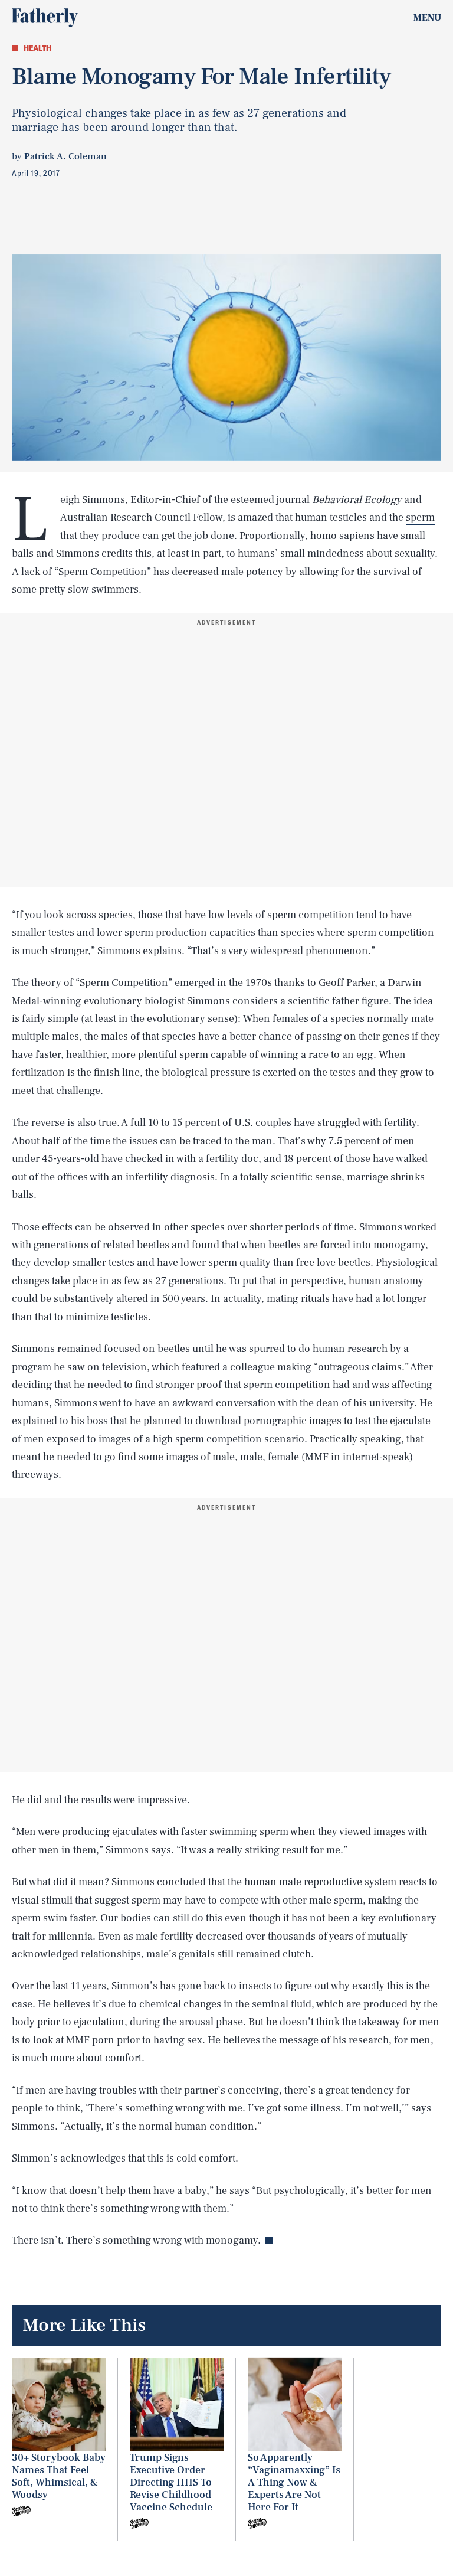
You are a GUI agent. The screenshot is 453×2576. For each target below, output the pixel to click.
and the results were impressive (116, 1800)
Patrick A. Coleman (65, 156)
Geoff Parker (347, 983)
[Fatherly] (45, 18)
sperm (420, 518)
